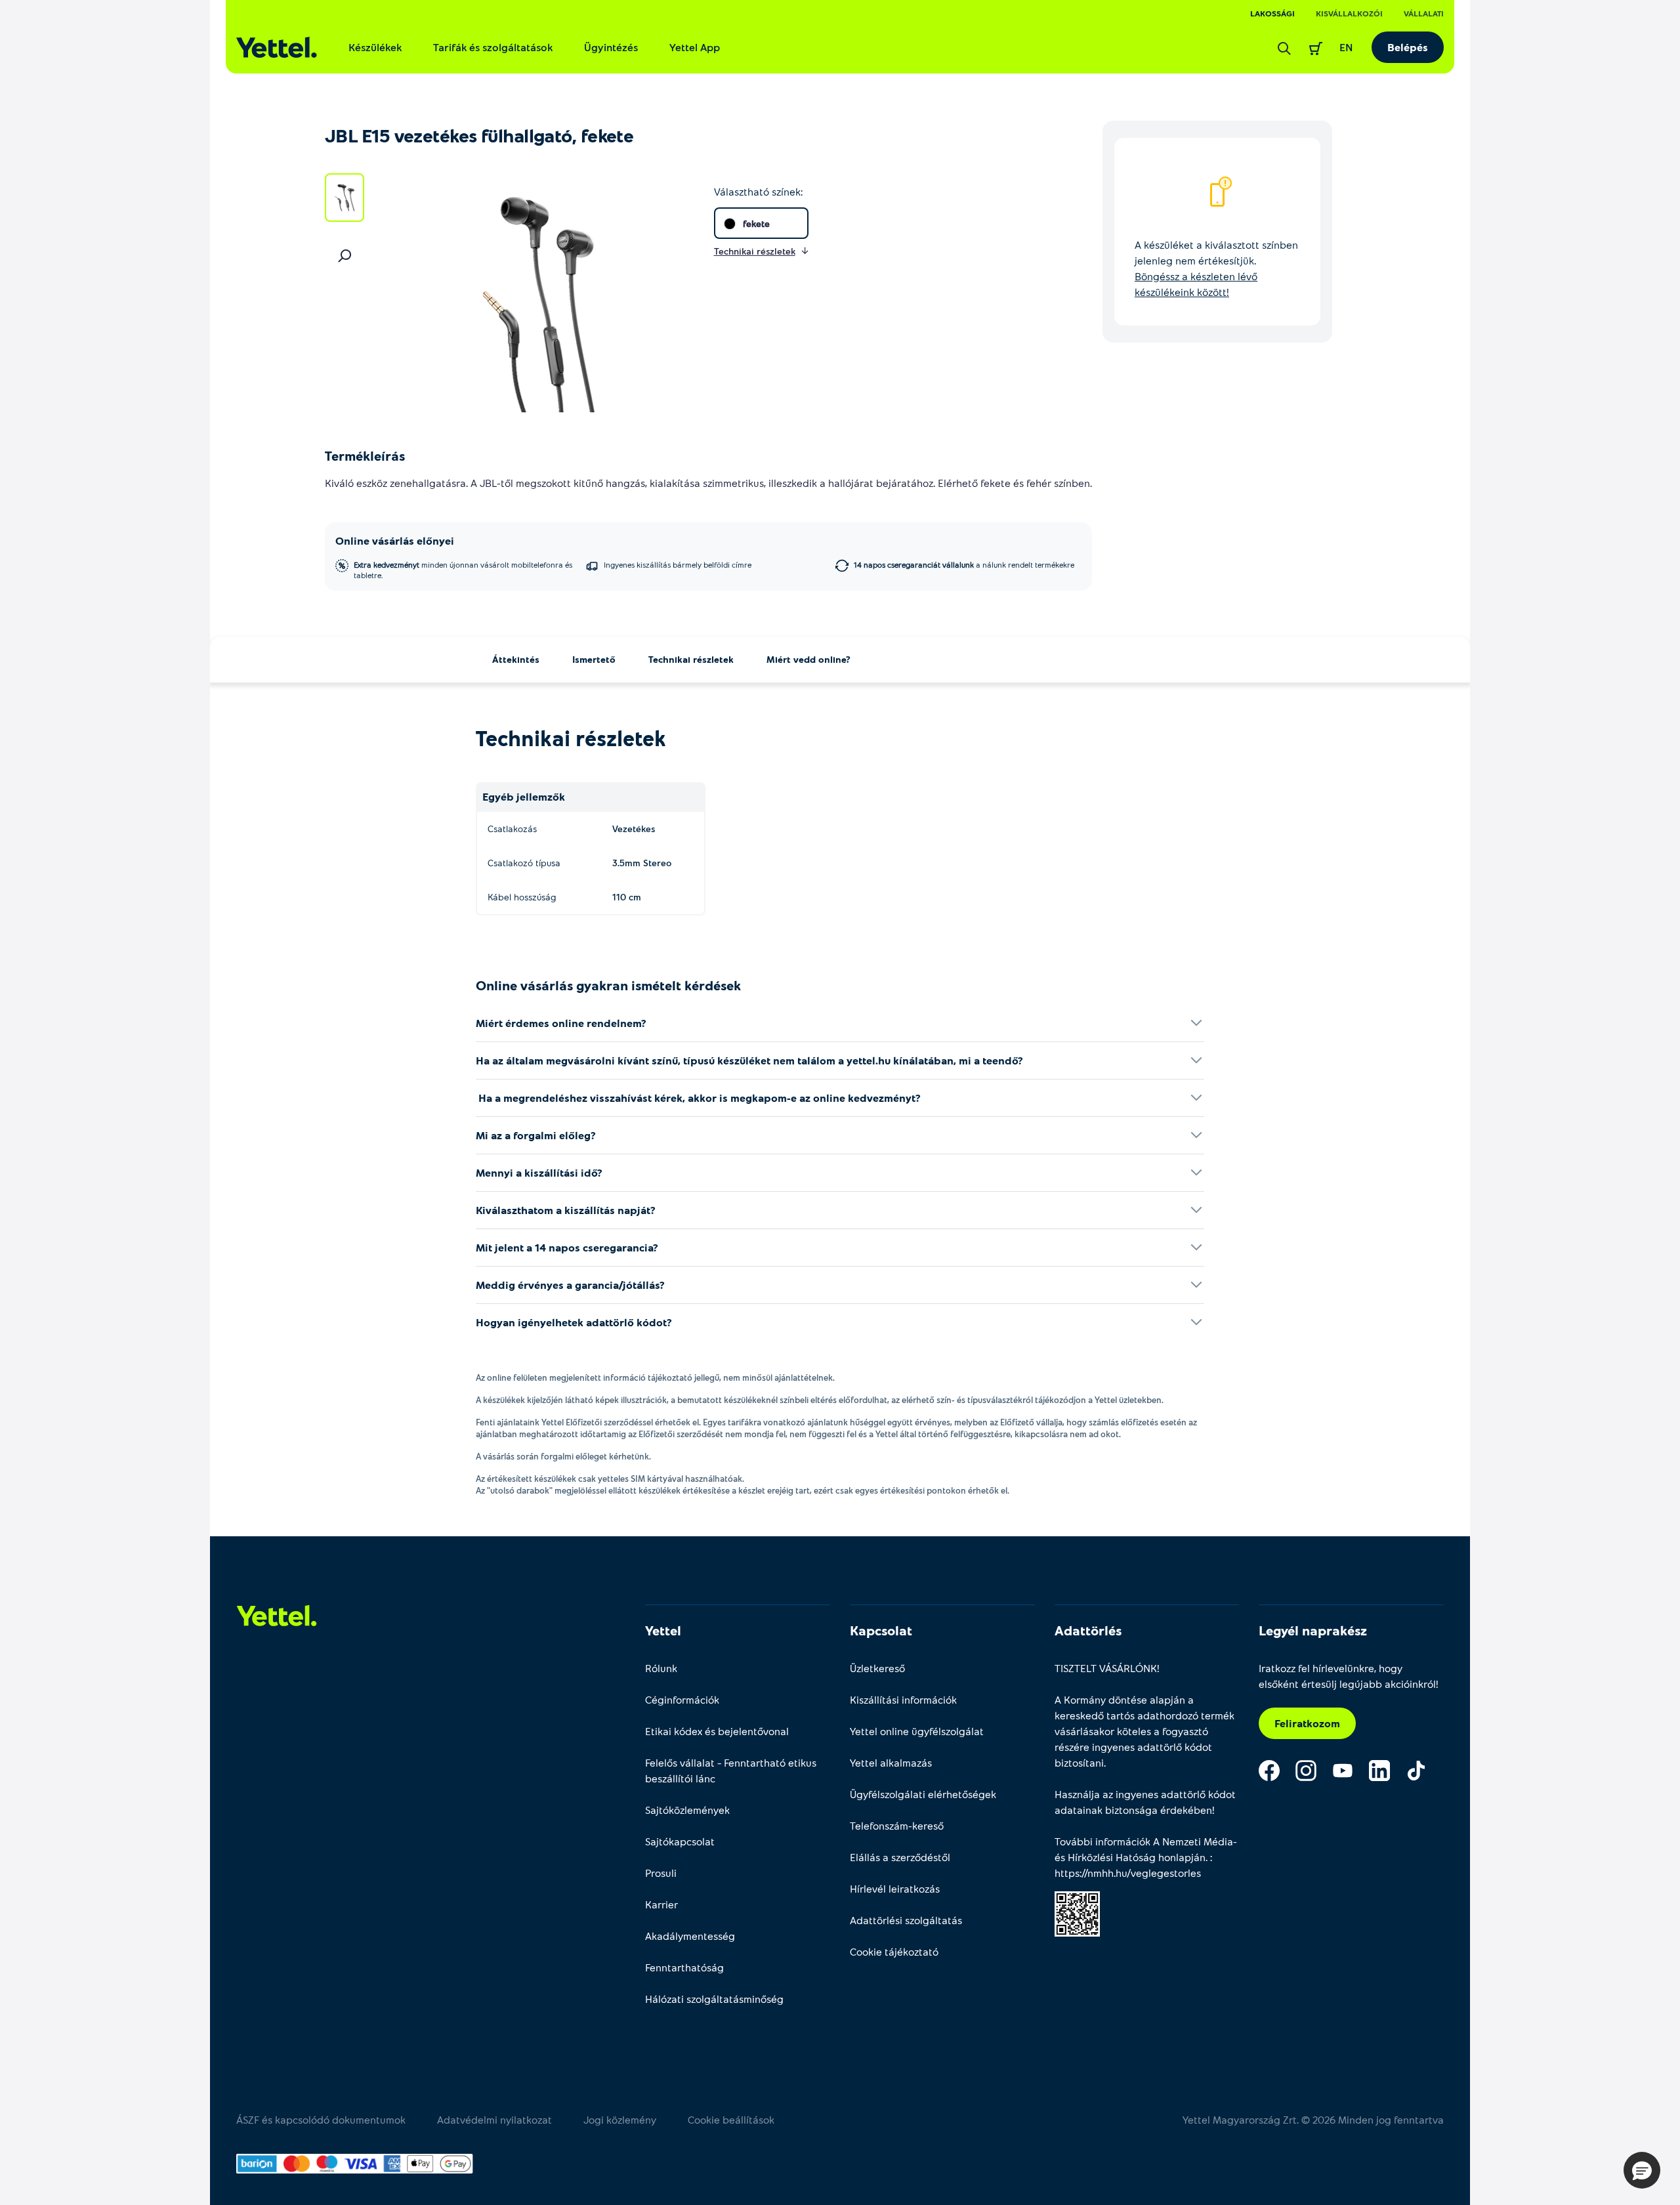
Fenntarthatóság (684, 1967)
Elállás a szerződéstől (900, 1857)
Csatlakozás (512, 829)
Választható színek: (758, 191)
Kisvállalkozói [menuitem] (1349, 13)
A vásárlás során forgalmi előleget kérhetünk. (563, 1456)
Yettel (663, 1630)
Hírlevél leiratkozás (895, 1888)
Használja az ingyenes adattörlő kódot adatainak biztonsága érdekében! (1145, 1802)
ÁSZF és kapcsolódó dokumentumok (321, 2119)
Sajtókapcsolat (680, 1841)
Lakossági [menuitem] (1272, 13)
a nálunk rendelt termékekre (964, 564)
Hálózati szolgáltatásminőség (714, 1999)
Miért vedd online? (808, 659)
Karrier (661, 1904)
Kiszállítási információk (903, 1699)
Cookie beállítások (731, 2119)
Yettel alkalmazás (891, 1762)
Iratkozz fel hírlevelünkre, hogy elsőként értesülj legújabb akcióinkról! (1349, 1676)
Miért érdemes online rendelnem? (561, 1023)
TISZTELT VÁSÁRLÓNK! (1107, 1668)
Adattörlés (1088, 1630)
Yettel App (695, 47)
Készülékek (375, 47)
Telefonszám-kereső (897, 1825)
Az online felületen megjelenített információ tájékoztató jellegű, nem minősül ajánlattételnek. (655, 1377)
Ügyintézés (611, 47)
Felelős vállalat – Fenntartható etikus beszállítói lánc (731, 1770)
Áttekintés (516, 659)
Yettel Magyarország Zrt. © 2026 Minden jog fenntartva (1313, 2119)
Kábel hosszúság (522, 897)
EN (1346, 47)
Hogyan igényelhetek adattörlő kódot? (574, 1322)
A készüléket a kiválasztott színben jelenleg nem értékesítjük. (1216, 268)
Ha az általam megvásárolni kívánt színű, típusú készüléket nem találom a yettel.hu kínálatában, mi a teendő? (749, 1060)
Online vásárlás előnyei (395, 540)
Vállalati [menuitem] (1424, 13)
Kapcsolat (881, 1630)
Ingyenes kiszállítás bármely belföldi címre (678, 564)
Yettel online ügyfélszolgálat (917, 1731)
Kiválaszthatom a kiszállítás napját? (566, 1210)
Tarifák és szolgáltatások (493, 47)
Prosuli (661, 1873)
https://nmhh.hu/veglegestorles (1128, 1873)
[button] (1642, 2170)
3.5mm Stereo (642, 863)
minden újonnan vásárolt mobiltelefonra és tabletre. (463, 570)
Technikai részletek (691, 659)
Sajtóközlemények (687, 1810)
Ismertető (594, 659)
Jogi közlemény (620, 2119)
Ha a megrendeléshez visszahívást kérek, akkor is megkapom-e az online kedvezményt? (698, 1098)
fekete (756, 223)
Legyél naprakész (1313, 1630)
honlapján (1182, 1857)
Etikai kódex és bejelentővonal (717, 1731)
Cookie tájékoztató (894, 1951)
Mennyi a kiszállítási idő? (539, 1172)
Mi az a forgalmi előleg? (536, 1135)
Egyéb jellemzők (524, 796)
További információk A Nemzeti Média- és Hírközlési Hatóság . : (1146, 1857)
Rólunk (661, 1668)
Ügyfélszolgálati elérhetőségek (923, 1794)
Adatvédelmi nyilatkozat (494, 2119)
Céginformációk (682, 1699)
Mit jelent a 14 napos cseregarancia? (567, 1247)
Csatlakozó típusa (524, 863)
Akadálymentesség (690, 1936)
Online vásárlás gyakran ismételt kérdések (608, 985)
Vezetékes (634, 829)
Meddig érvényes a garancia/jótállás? (570, 1285)
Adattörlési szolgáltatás (906, 1920)
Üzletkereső (877, 1668)
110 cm (627, 897)
